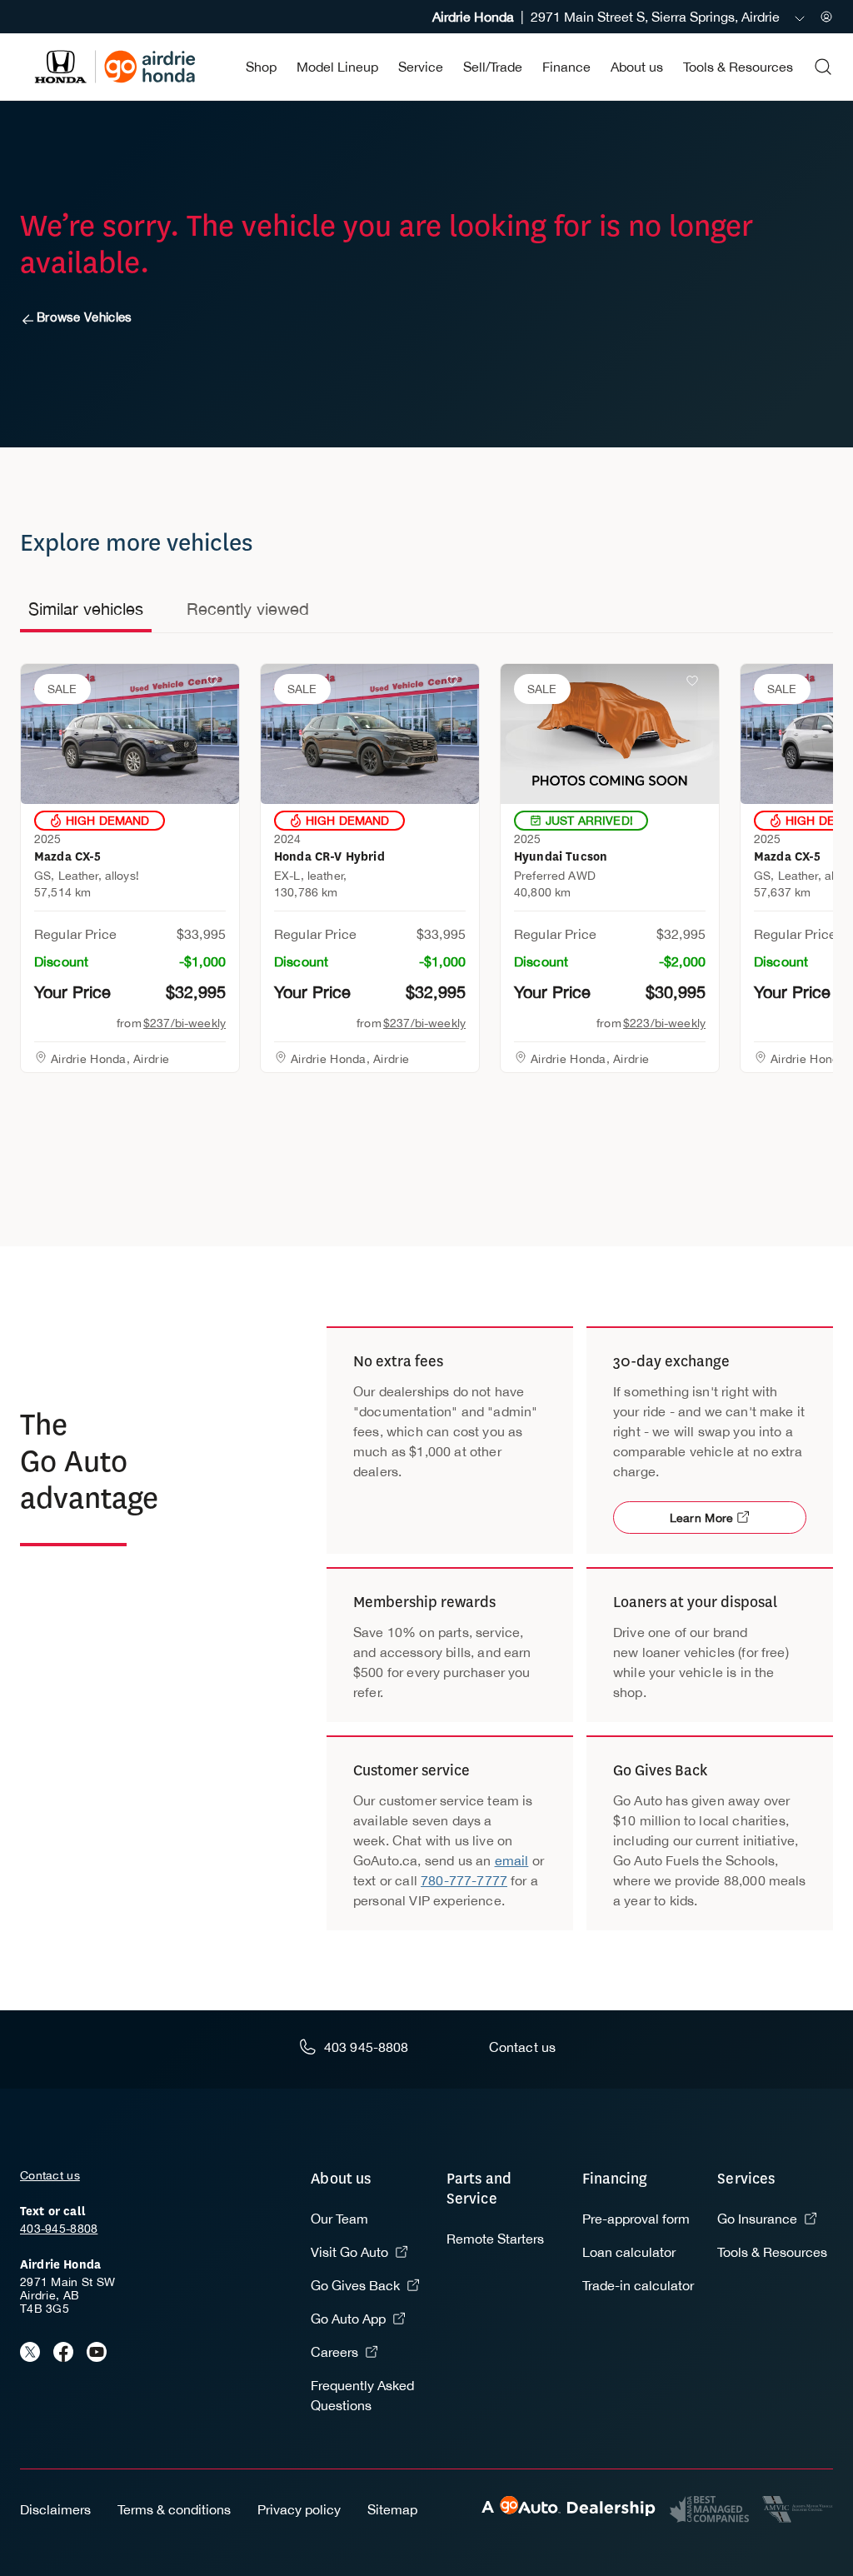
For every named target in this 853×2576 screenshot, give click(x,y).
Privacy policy (299, 2509)
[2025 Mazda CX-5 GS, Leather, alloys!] (130, 734)
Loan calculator (629, 2252)
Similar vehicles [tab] (86, 609)
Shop (261, 67)
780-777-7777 (464, 1880)
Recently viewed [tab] (248, 609)
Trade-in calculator (638, 2285)
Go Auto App (348, 2319)
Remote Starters (495, 2239)
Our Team (339, 2219)
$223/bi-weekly (664, 1023)
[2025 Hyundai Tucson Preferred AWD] (610, 734)
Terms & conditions (174, 2509)
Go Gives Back (355, 2285)
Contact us (50, 2175)
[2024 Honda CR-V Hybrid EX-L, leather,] (370, 734)
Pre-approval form (636, 2219)
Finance (566, 67)
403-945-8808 (59, 2229)
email (512, 1860)
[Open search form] (823, 67)
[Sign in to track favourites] (216, 684)
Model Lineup (337, 67)
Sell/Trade (493, 67)
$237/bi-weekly (185, 1023)
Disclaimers (55, 2509)
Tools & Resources (738, 67)
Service (421, 67)
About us (637, 67)
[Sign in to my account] (826, 17)
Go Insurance (757, 2219)
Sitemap (392, 2509)
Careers (334, 2352)
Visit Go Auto (349, 2252)
